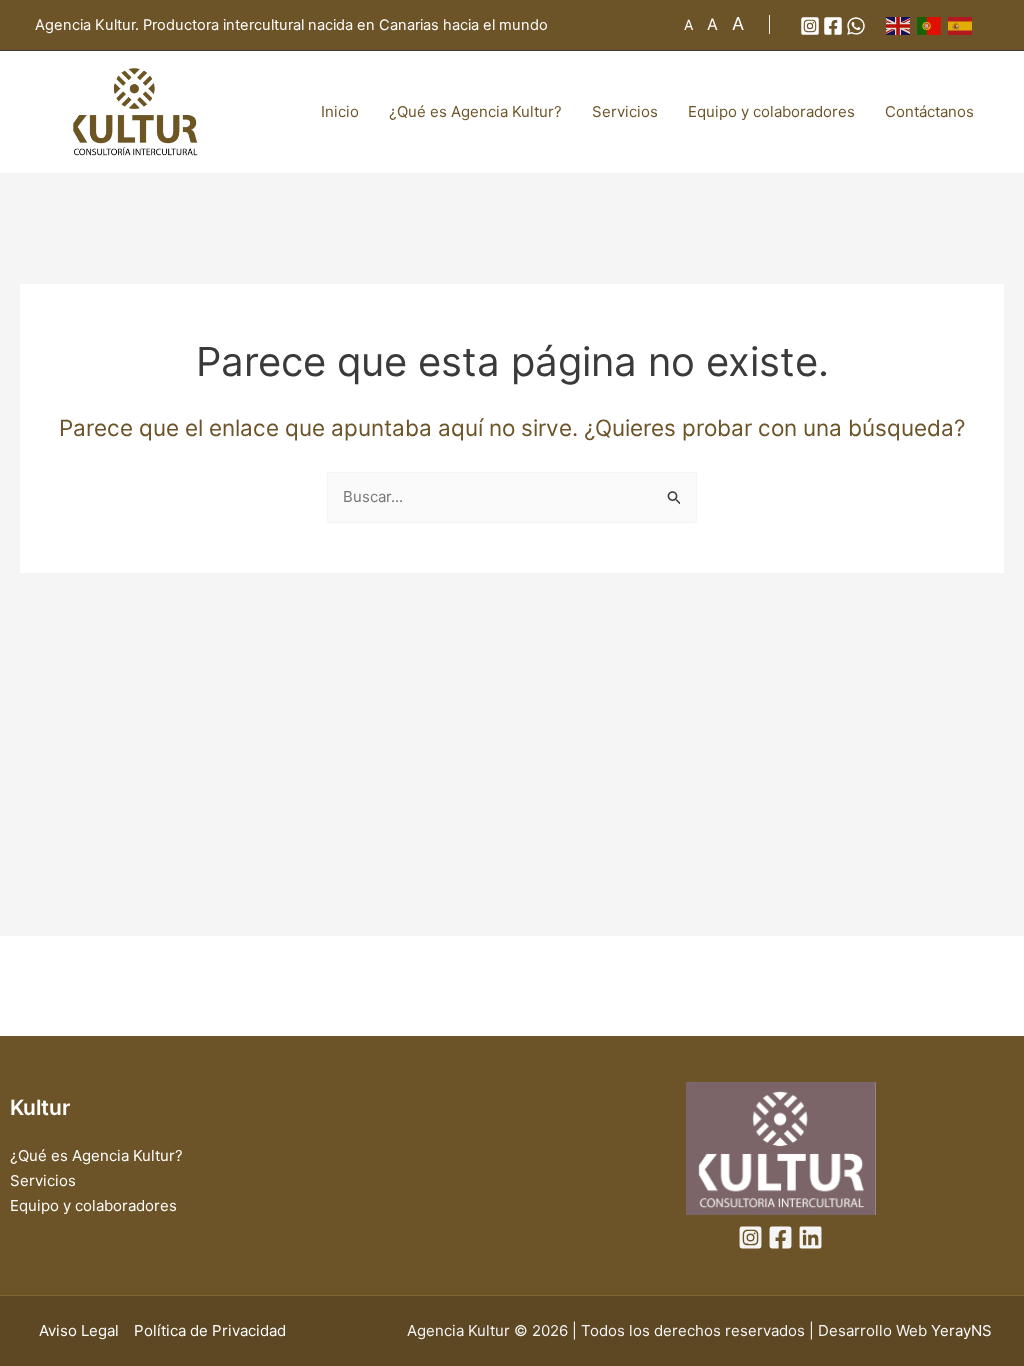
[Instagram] (810, 26)
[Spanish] (963, 24)
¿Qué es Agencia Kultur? (475, 111)
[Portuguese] (932, 24)
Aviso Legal (79, 1330)
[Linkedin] (810, 1237)
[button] (754, 24)
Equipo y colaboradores (771, 111)
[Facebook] (833, 26)
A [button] (688, 24)
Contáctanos (929, 111)
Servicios (625, 111)
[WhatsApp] (856, 26)
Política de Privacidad (210, 1330)
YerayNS (961, 1330)
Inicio (340, 111)
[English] (901, 24)
